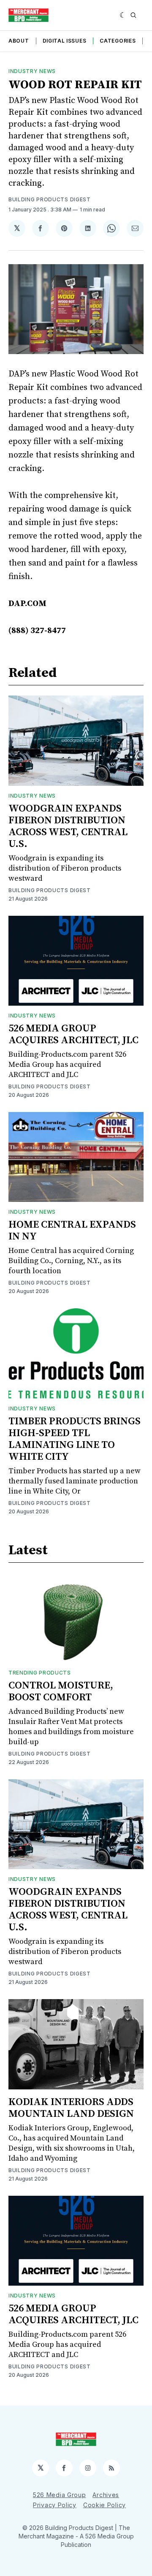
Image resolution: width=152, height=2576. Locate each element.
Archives (106, 2495)
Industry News (32, 71)
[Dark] (123, 15)
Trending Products (40, 1673)
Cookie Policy (104, 2505)
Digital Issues (65, 41)
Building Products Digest (50, 199)
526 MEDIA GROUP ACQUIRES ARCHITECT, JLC (73, 1034)
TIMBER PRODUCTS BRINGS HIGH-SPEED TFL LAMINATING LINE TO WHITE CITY (75, 1439)
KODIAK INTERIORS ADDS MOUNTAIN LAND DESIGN (71, 2108)
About (19, 41)
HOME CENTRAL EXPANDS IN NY (72, 1231)
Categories (118, 41)
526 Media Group (60, 2495)
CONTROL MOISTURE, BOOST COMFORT (61, 1691)
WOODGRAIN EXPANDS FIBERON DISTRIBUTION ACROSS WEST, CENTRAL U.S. (68, 826)
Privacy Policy (55, 2505)
